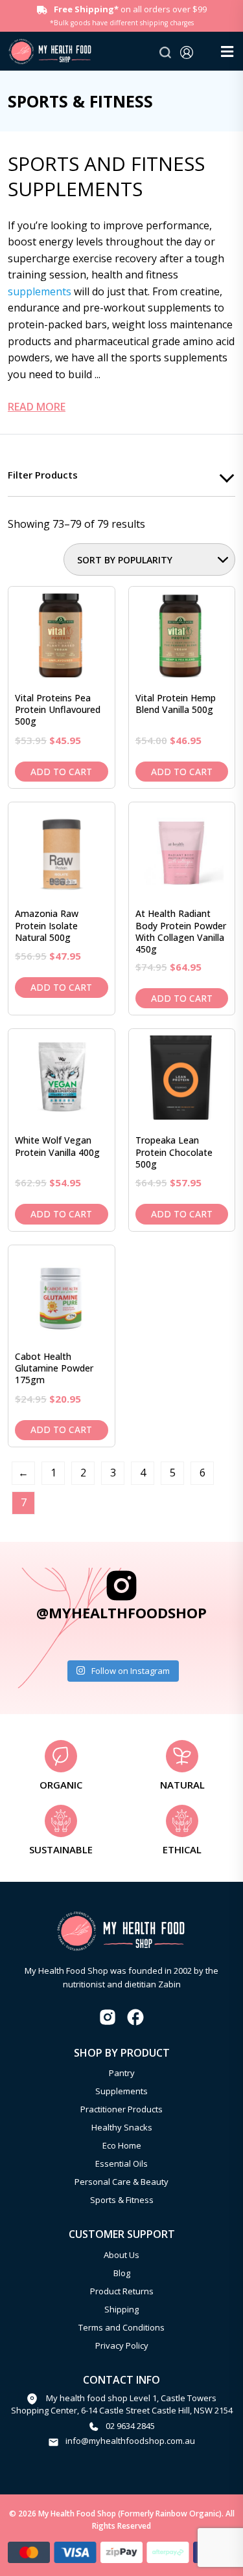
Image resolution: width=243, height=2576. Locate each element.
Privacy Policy (122, 2345)
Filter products (43, 475)
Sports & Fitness (122, 2200)
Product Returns (122, 2291)
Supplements (121, 2091)
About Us (121, 2255)
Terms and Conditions (121, 2327)
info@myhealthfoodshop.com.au (130, 2441)
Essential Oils (121, 2164)
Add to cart (61, 772)
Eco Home (122, 2145)
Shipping (121, 2309)
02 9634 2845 (130, 2426)
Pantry (122, 2073)
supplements (40, 291)
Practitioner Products (121, 2109)
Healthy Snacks (122, 2127)
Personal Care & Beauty (121, 2182)
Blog (122, 2273)
